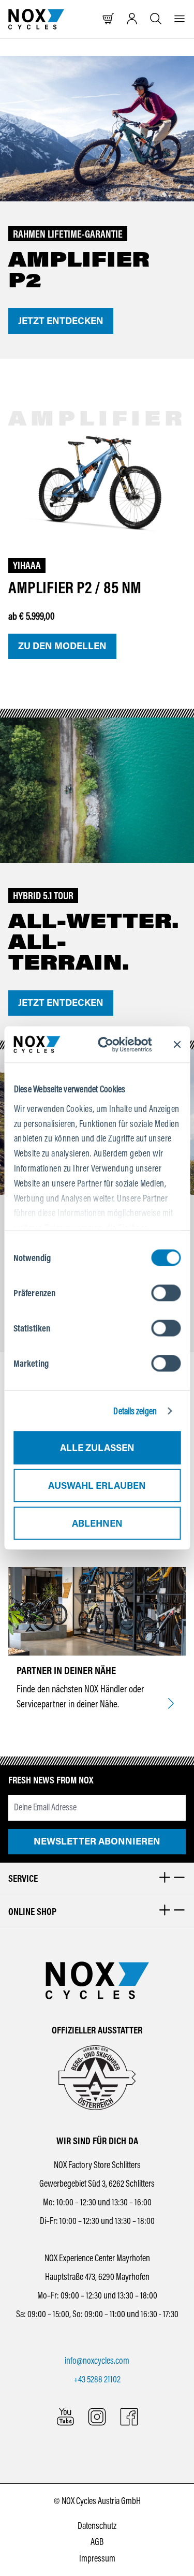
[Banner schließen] (177, 1045)
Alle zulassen (97, 1448)
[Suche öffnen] (156, 19)
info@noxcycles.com (97, 2361)
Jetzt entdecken (61, 321)
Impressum (97, 2558)
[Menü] (180, 19)
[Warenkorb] (108, 19)
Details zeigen (135, 1411)
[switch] (166, 1293)
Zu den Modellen (62, 646)
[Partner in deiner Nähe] (171, 1704)
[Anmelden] (132, 19)
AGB (97, 2542)
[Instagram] (97, 2417)
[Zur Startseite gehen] (36, 19)
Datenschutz (97, 2526)
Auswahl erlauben (97, 1486)
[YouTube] (65, 2417)
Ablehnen (97, 1524)
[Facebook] (129, 2417)
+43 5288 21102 (97, 2379)
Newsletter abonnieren (97, 1841)
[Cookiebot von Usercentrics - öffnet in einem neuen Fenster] (113, 1044)
